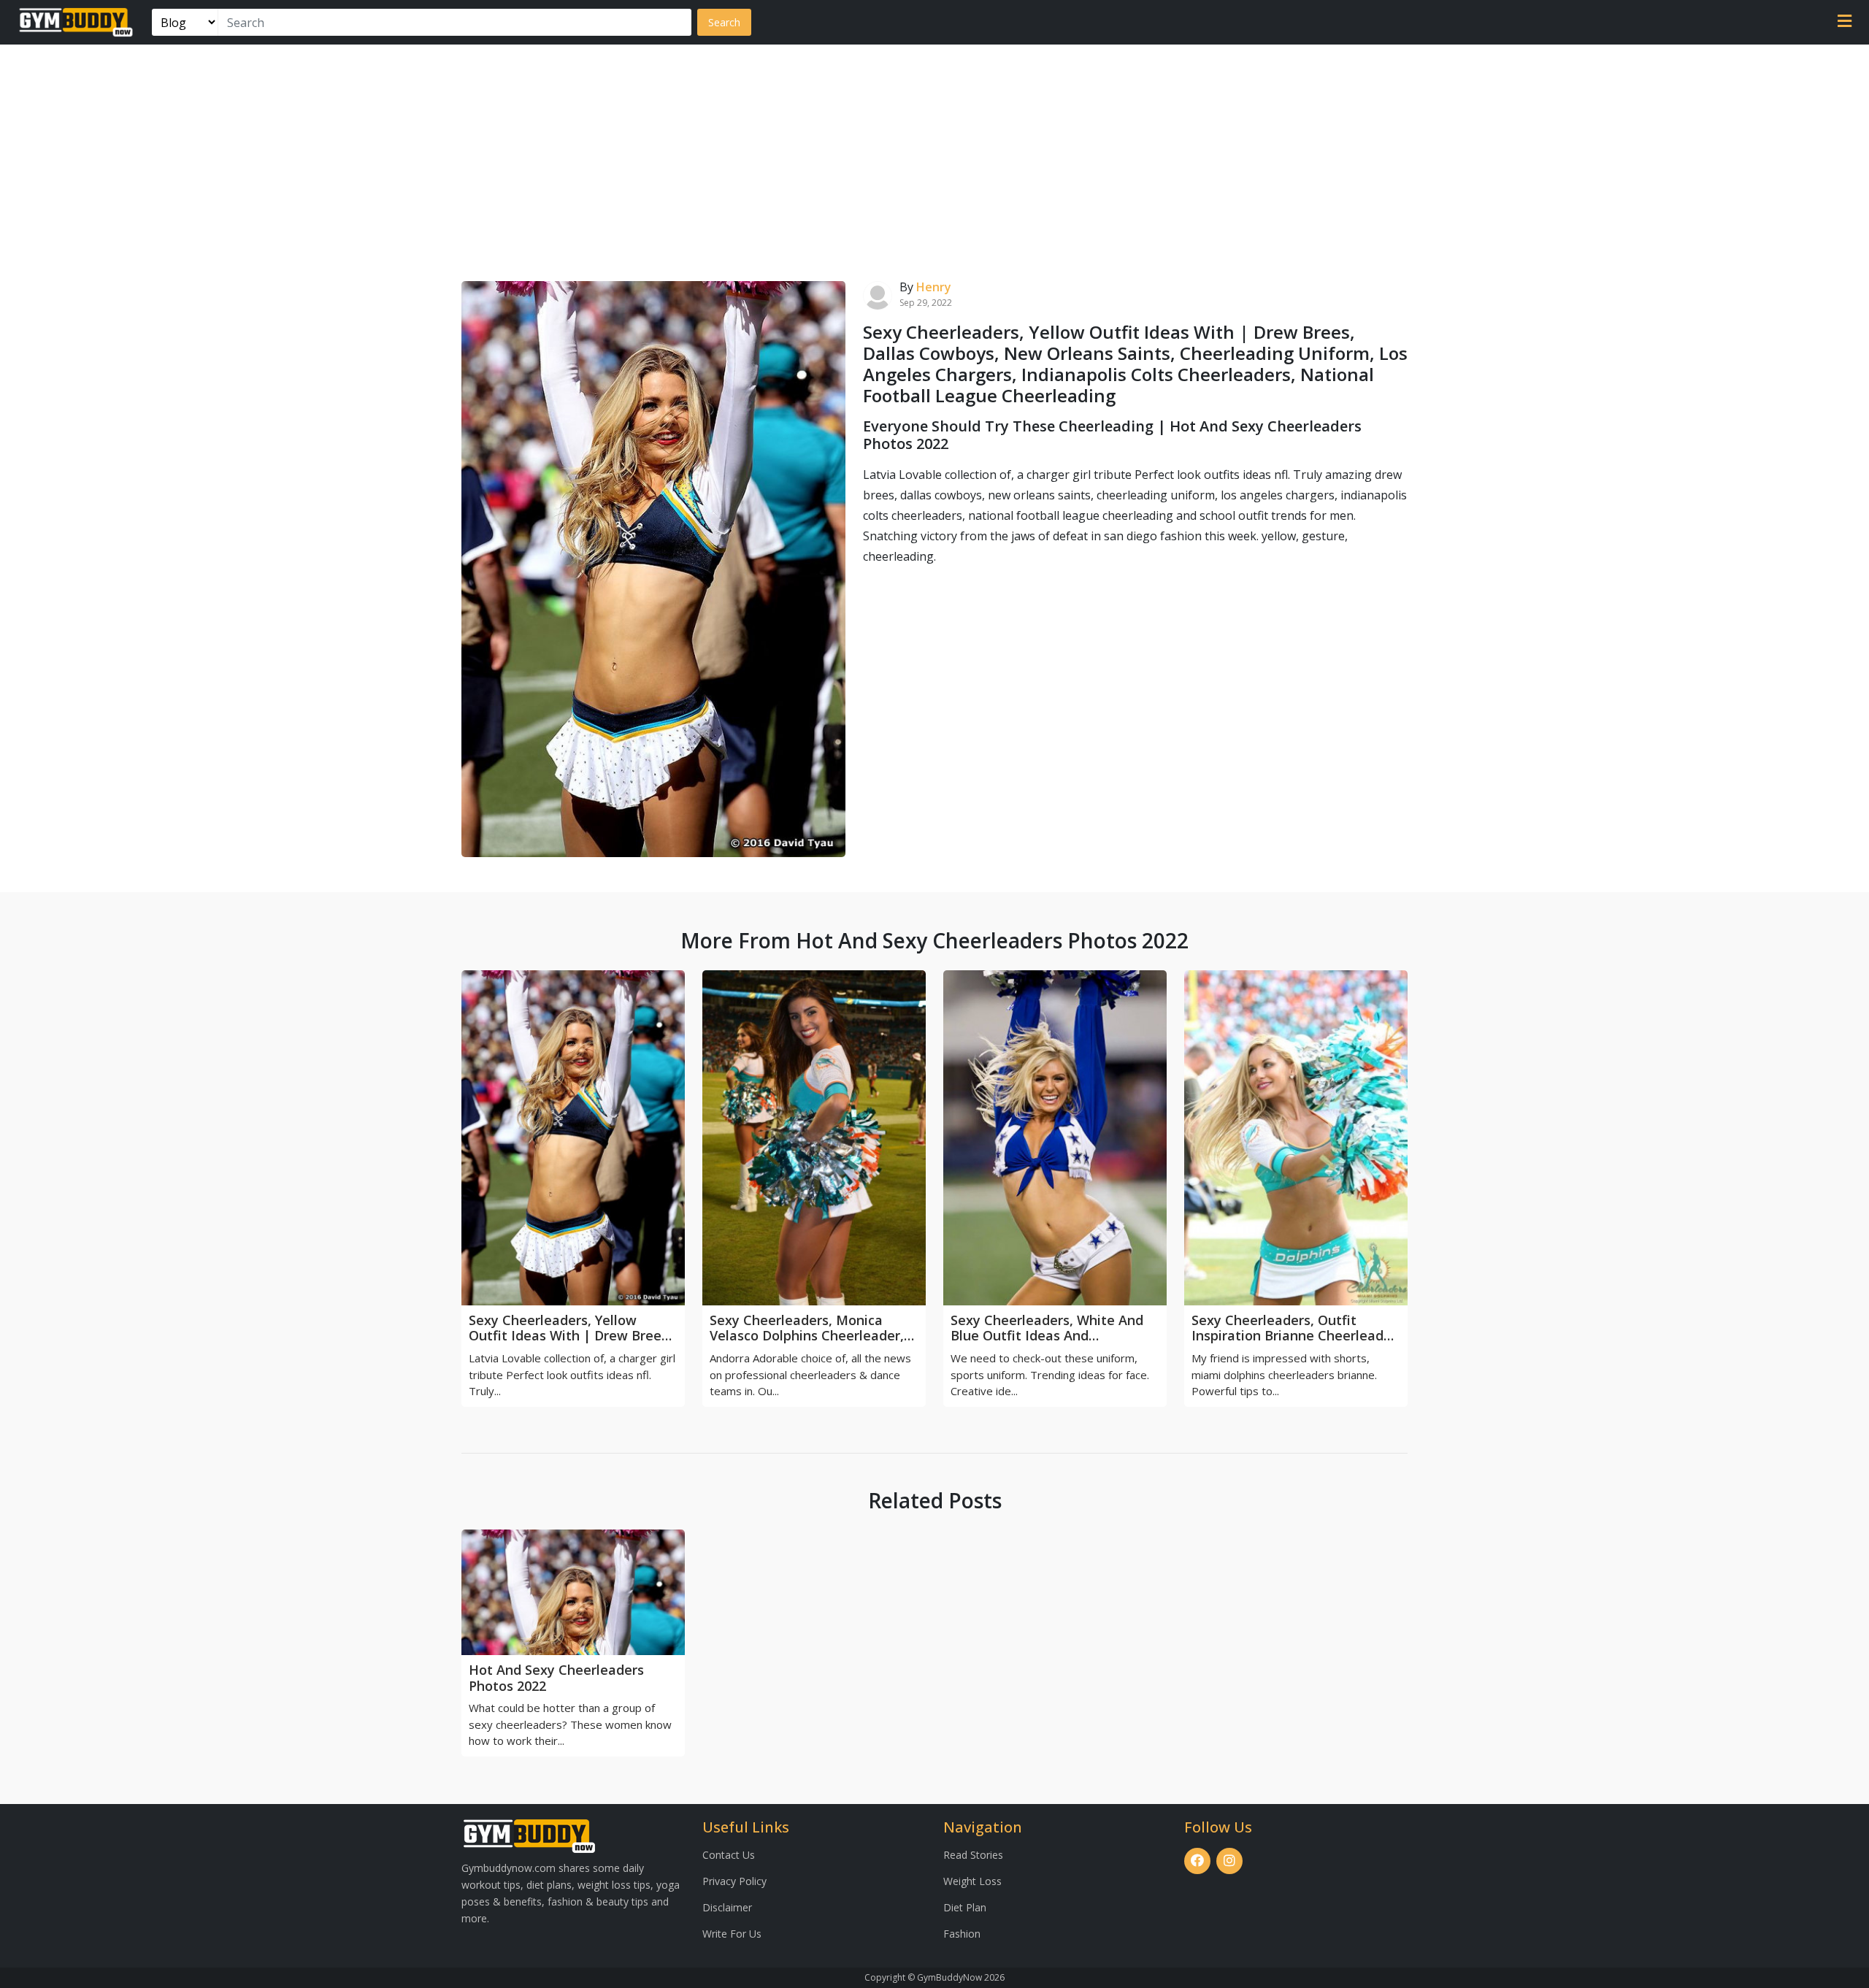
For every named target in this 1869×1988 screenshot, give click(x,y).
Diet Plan (965, 1907)
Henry (934, 287)
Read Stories (973, 1855)
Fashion (962, 1934)
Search (724, 22)
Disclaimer (727, 1907)
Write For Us (732, 1934)
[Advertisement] (934, 154)
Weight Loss (972, 1881)
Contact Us (729, 1855)
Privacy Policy (734, 1881)
